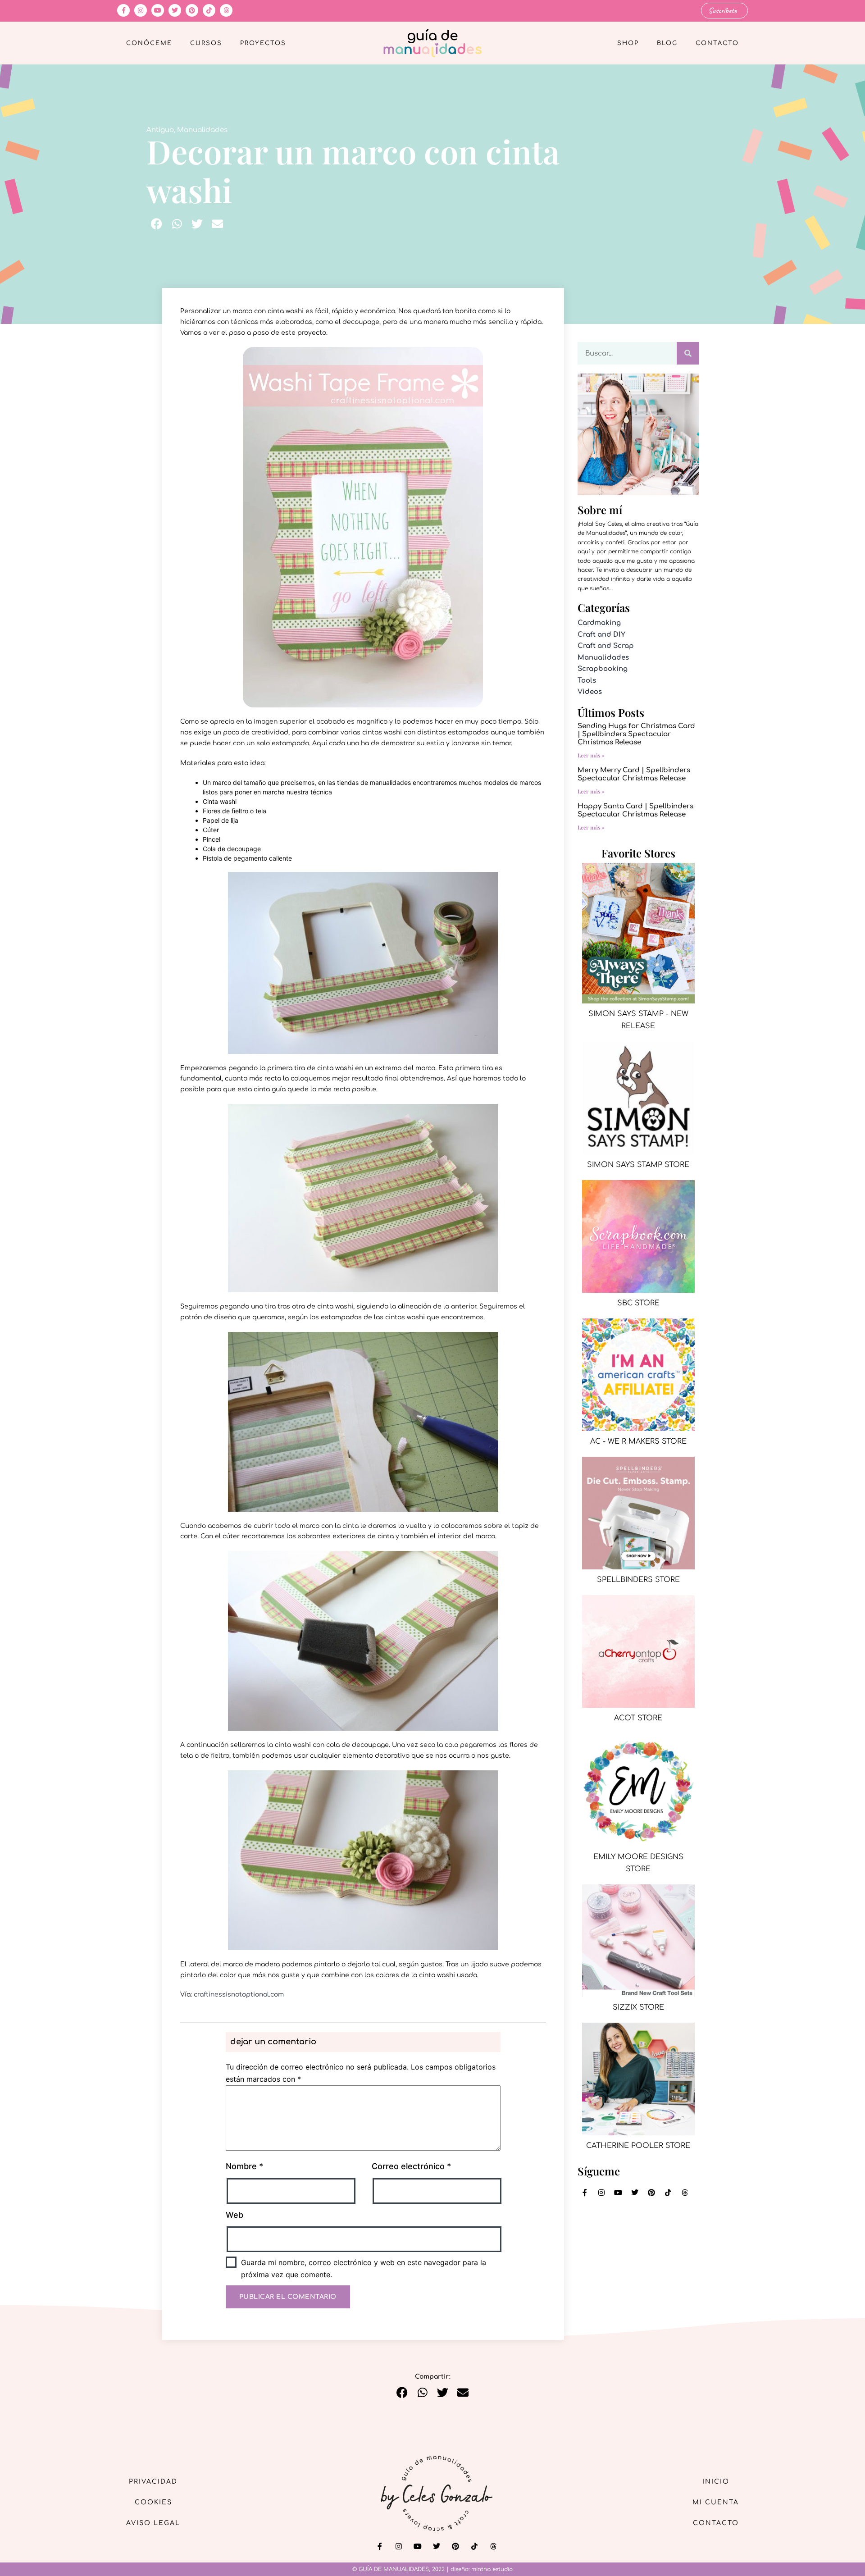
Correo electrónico (411, 2166)
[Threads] (226, 10)
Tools (587, 681)
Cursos (206, 43)
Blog (667, 43)
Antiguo (160, 130)
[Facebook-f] (123, 10)
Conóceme (149, 43)
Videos (590, 692)
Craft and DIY (601, 635)
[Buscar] (688, 353)
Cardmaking (599, 623)
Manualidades (202, 130)
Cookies (153, 2502)
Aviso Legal (153, 2523)
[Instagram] (141, 10)
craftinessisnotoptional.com (238, 1995)
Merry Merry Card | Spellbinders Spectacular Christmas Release (634, 774)
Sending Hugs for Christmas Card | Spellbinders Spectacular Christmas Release (636, 734)
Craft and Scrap (606, 646)
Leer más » (591, 755)
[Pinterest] (192, 10)
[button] (157, 224)
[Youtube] (158, 10)
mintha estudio (492, 2569)
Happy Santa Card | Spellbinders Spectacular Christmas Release (635, 810)
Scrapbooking (603, 669)
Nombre (244, 2166)
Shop (628, 43)
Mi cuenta (716, 2502)
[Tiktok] (209, 10)
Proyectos (263, 43)
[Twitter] (175, 10)
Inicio (716, 2482)
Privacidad (153, 2482)
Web (234, 2215)
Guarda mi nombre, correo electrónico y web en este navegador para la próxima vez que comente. (364, 2268)
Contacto (717, 43)
